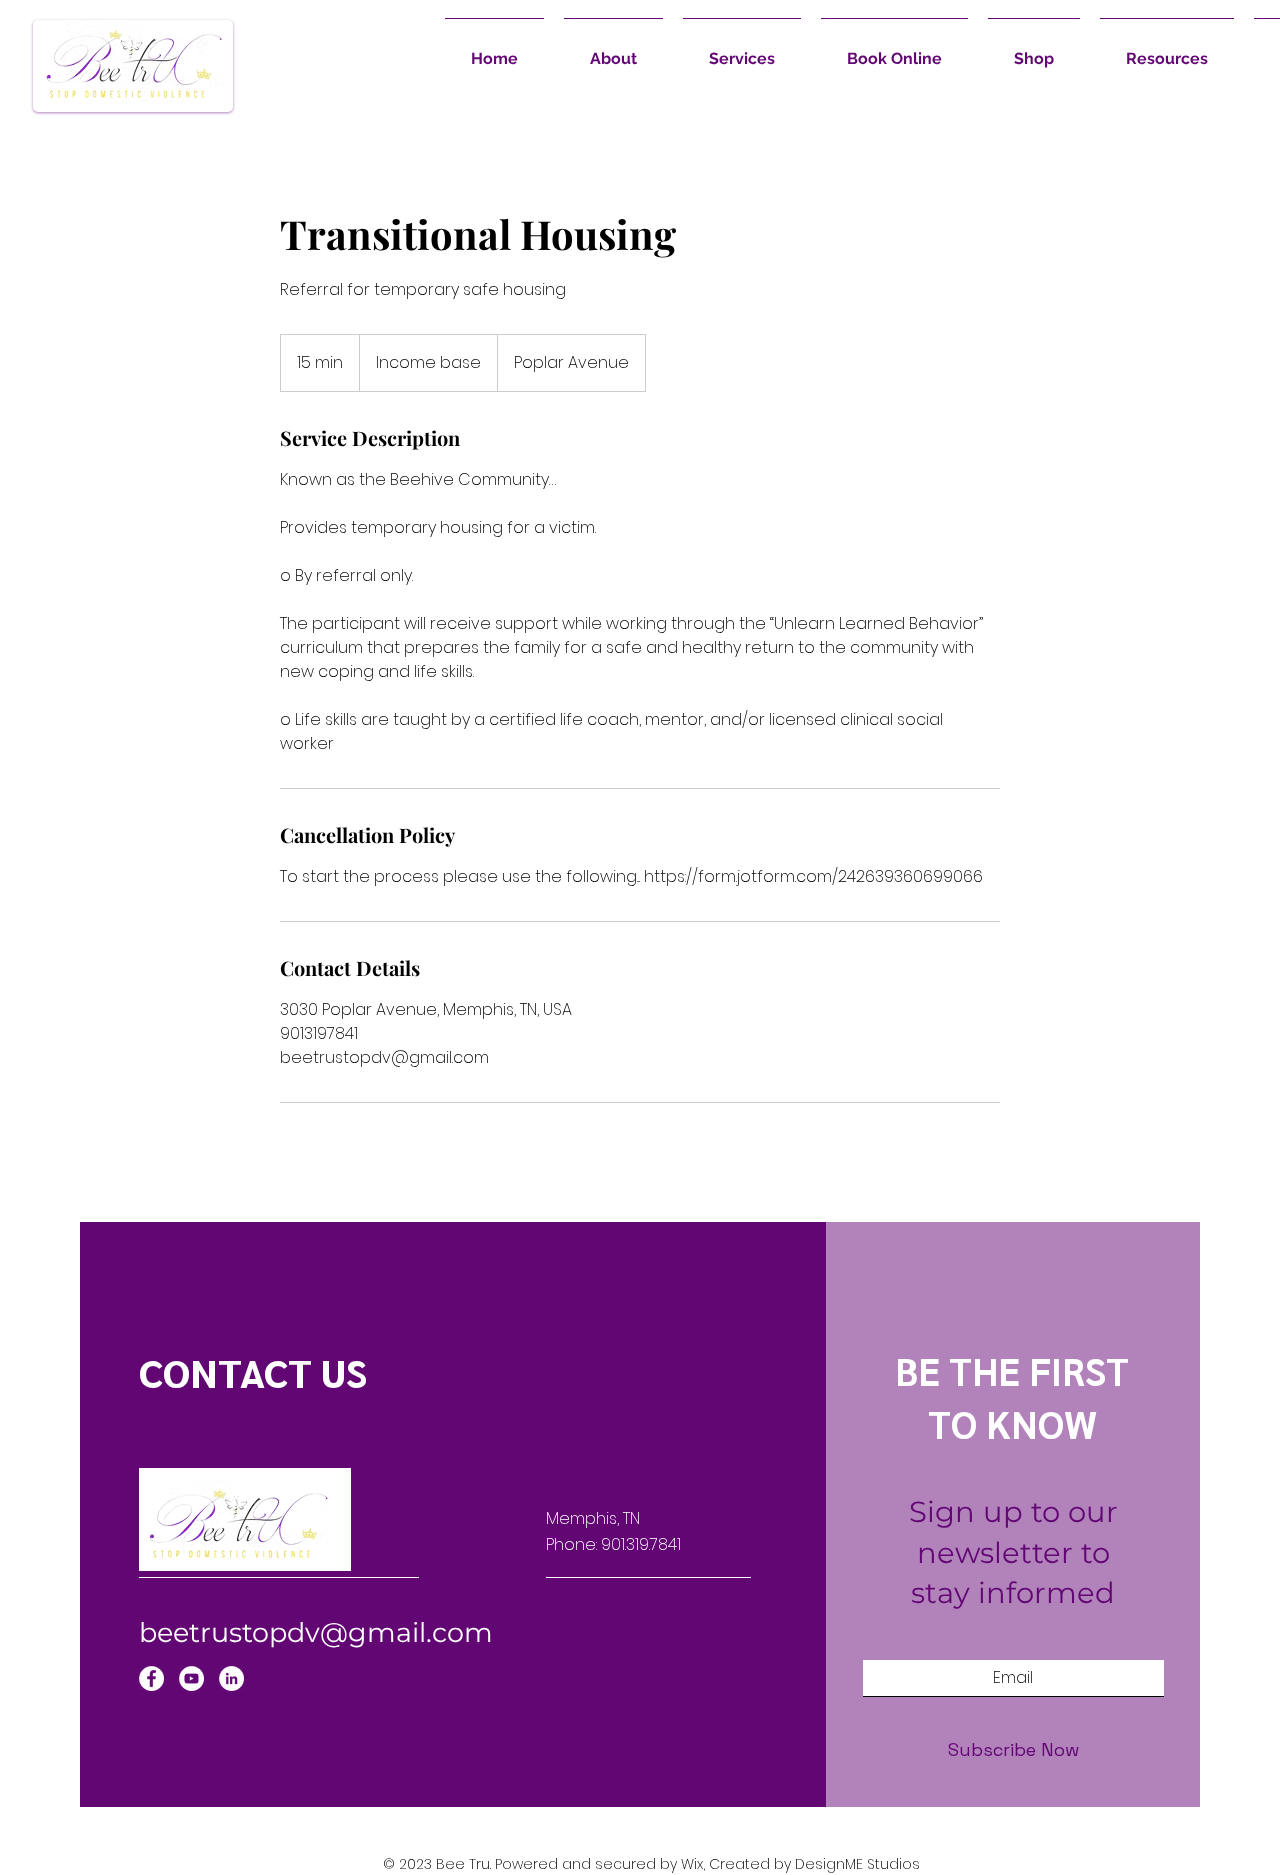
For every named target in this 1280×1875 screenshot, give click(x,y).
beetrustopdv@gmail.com (316, 1632)
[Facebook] (151, 1678)
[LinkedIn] (231, 1678)
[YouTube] (191, 1678)
